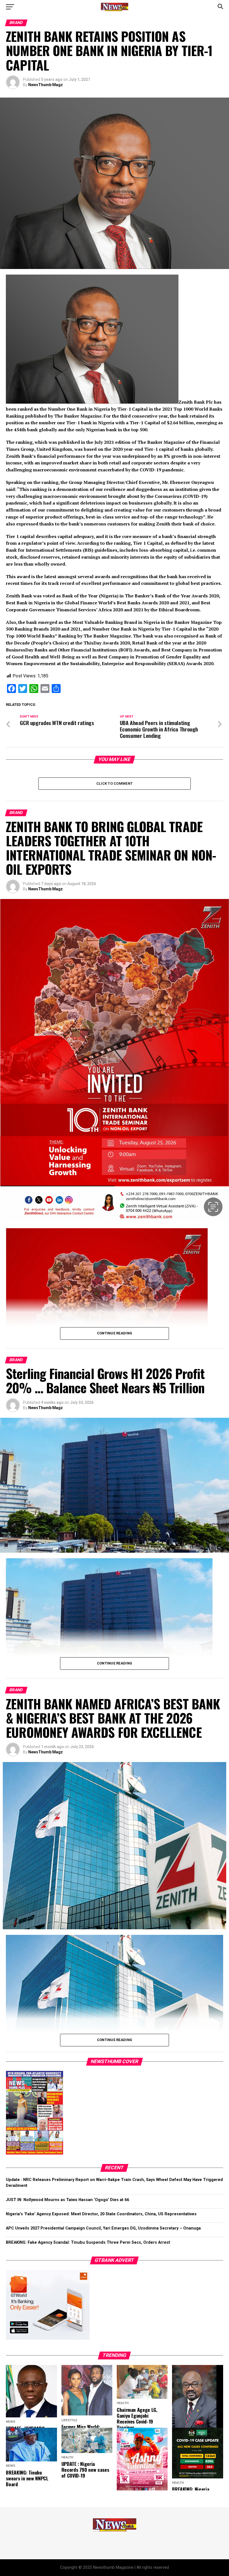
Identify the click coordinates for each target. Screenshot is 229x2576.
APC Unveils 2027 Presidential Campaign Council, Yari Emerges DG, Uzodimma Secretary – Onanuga (103, 2228)
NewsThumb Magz (46, 85)
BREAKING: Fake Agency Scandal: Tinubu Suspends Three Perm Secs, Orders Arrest (88, 2242)
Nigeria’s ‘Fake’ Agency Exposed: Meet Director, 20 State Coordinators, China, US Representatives (101, 2214)
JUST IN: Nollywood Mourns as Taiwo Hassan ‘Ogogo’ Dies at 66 (67, 2200)
